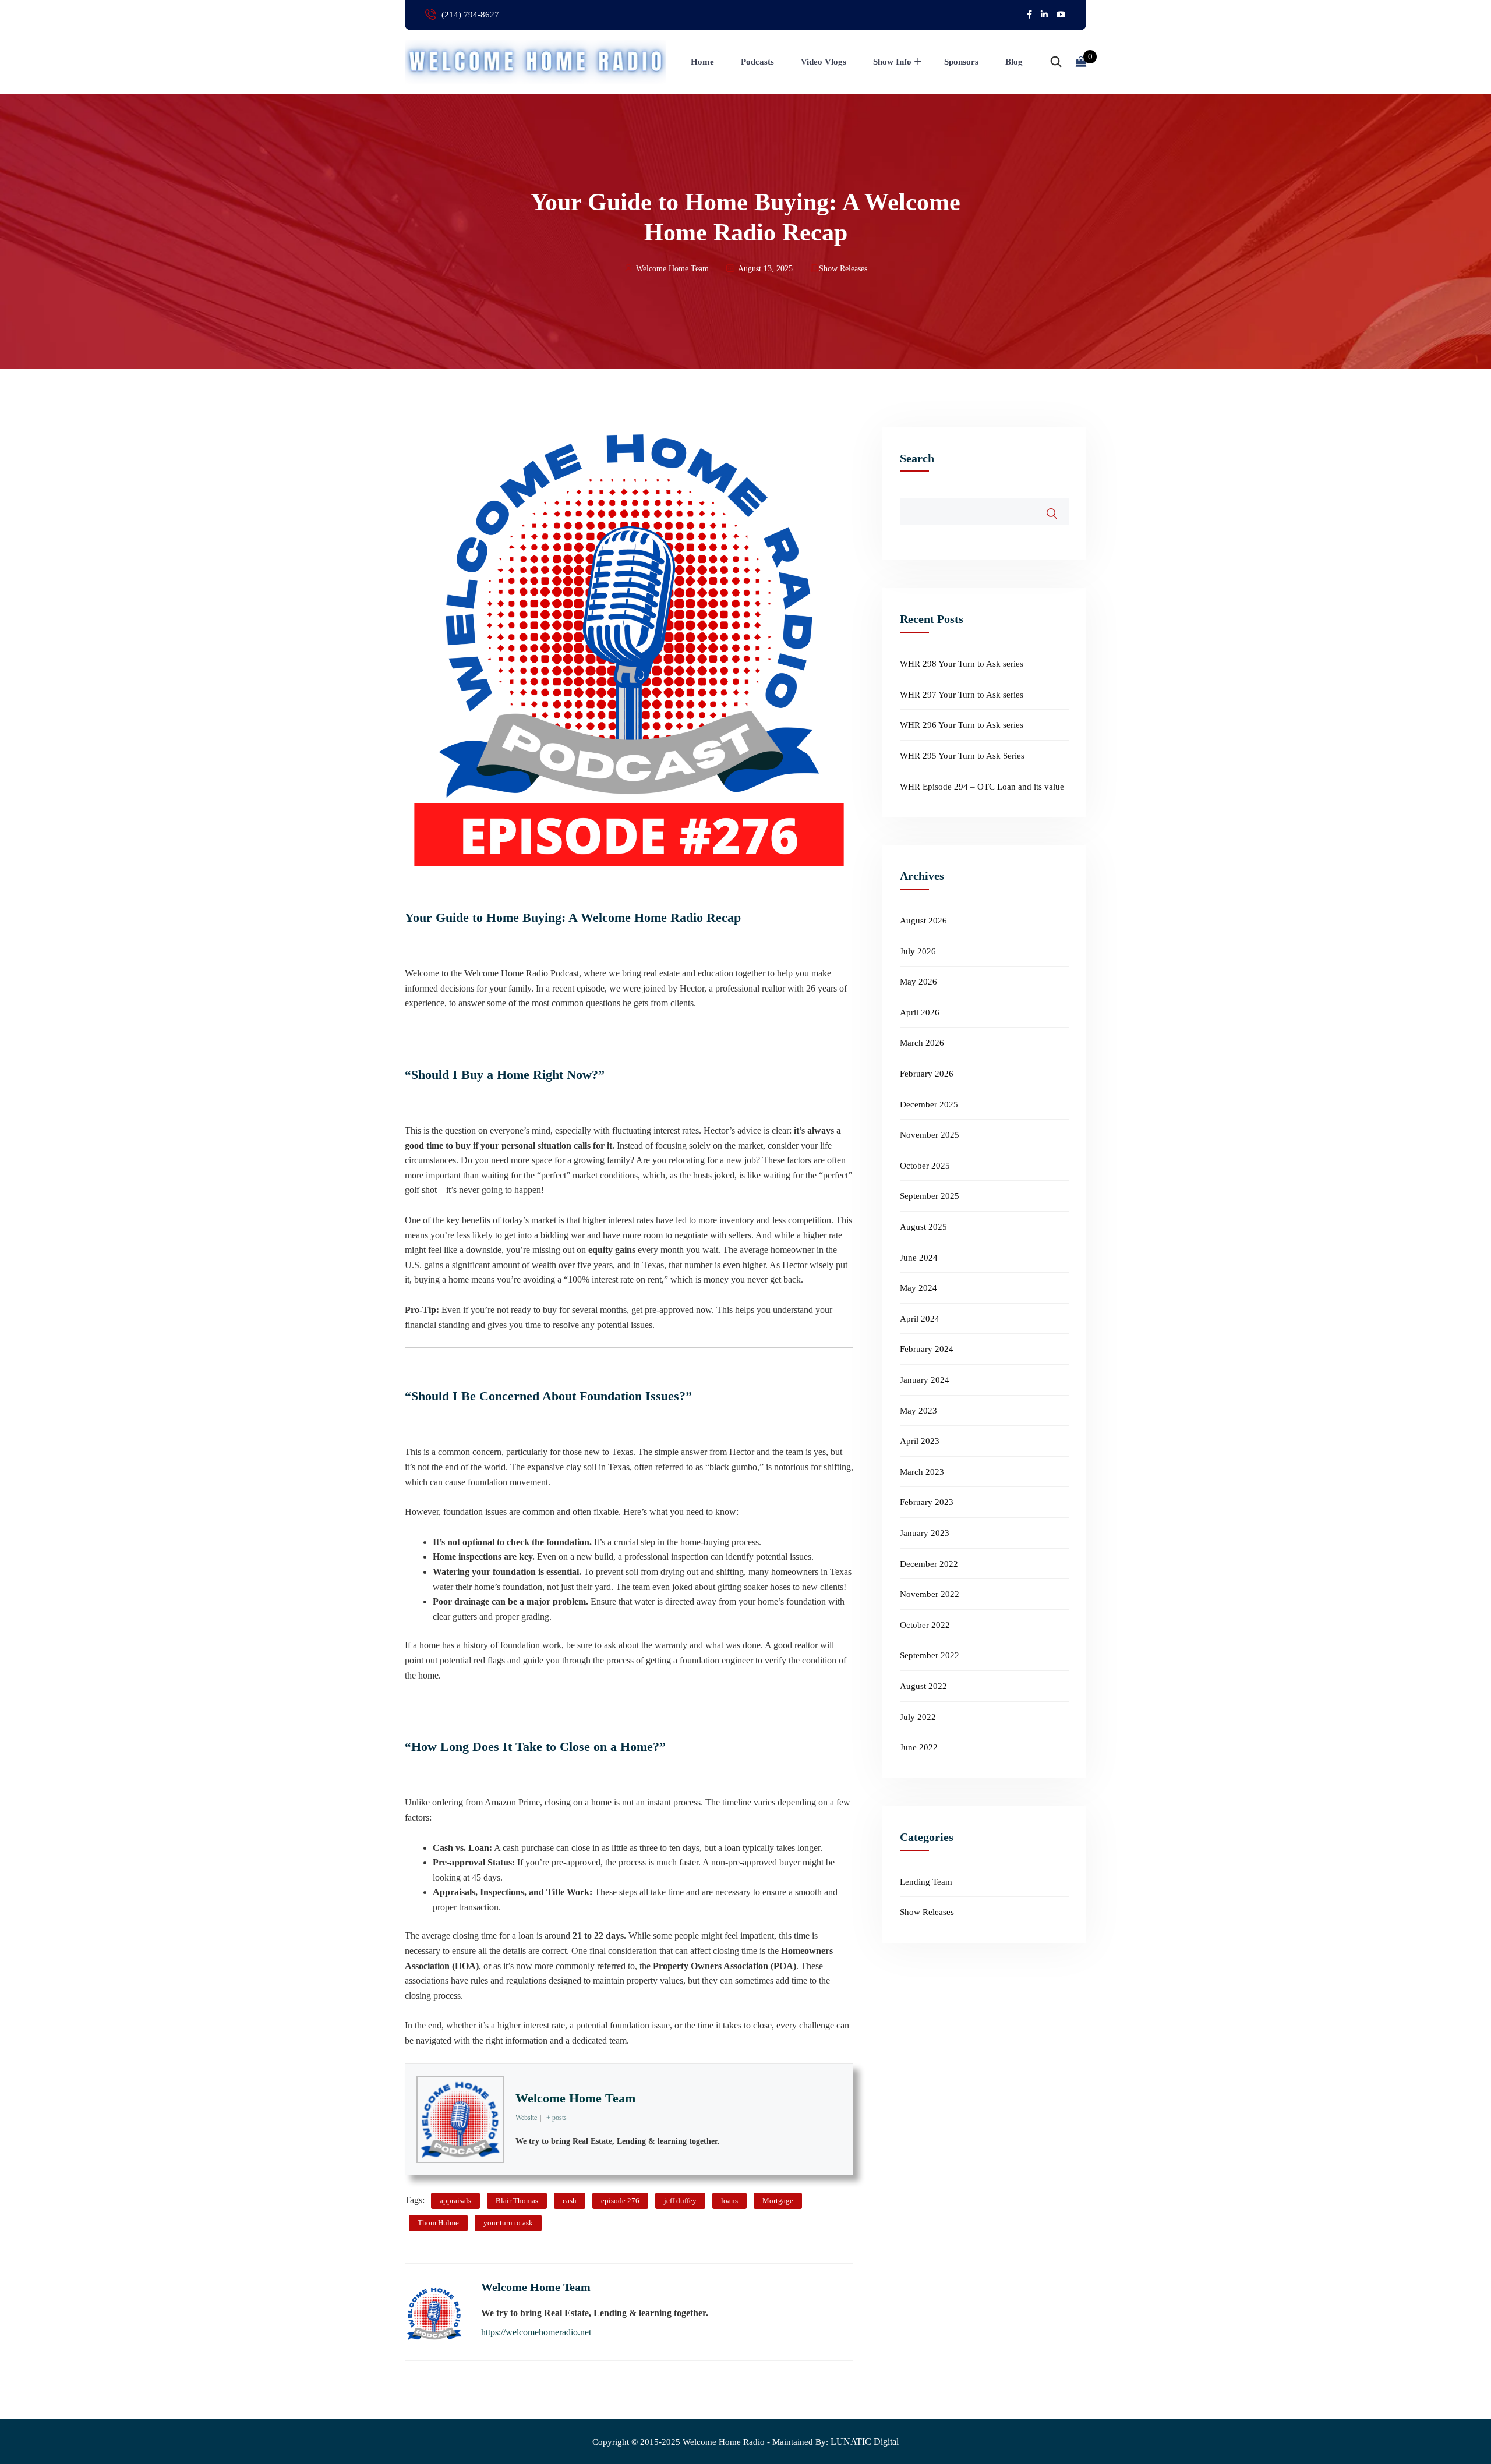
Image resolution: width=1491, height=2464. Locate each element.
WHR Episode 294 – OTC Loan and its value (982, 787)
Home (702, 62)
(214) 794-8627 (470, 15)
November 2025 (930, 1135)
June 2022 (919, 1747)
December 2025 (929, 1104)
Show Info (892, 62)
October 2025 (925, 1166)
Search (917, 458)
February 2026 (927, 1074)
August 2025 (923, 1227)
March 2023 (922, 1472)
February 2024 (927, 1349)
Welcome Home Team (575, 2098)
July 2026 (918, 951)
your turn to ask (508, 2223)
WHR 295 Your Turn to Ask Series (962, 756)
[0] (1081, 62)
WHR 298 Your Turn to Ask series (962, 664)
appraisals (455, 2201)
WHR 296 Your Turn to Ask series (962, 725)
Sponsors (961, 62)
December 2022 (929, 1564)
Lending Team (926, 1882)
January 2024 (925, 1380)
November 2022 (930, 1594)
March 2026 (922, 1043)
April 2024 (920, 1319)
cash (570, 2201)
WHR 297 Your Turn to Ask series (962, 695)
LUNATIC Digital (865, 2442)
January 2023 (925, 1533)
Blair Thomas (517, 2201)
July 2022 (918, 1717)
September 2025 (930, 1196)
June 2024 (919, 1258)
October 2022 (925, 1625)
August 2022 (923, 1686)
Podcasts (757, 62)
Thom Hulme (438, 2223)
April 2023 (920, 1441)
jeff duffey (680, 2201)
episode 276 (620, 2201)
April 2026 (920, 1012)
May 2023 (918, 1411)
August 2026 (923, 921)
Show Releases (843, 269)
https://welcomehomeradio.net (536, 2332)
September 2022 (930, 1655)
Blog (1014, 62)
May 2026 (918, 982)
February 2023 (927, 1502)
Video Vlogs (824, 62)
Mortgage (778, 2201)
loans (729, 2201)
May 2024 (918, 1288)
